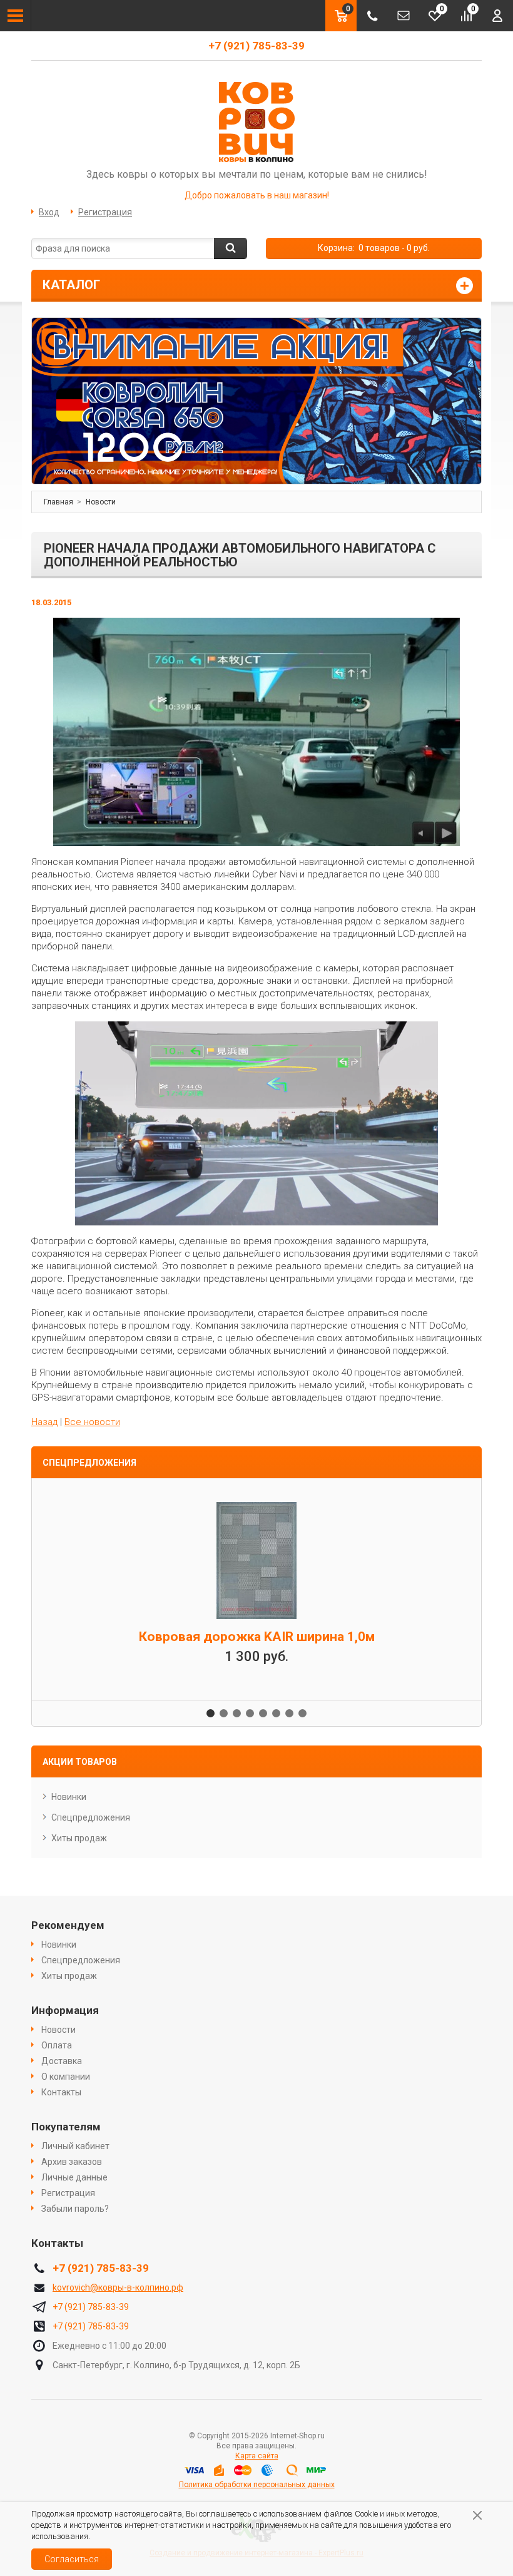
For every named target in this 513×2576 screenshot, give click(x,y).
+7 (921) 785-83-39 (256, 46)
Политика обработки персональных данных (257, 2485)
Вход (49, 212)
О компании (66, 2077)
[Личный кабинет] (497, 16)
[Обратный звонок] (372, 16)
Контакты (61, 2092)
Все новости (92, 1422)
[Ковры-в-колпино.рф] (256, 121)
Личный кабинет (75, 2146)
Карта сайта (257, 2456)
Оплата (57, 2045)
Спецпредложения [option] (89, 1463)
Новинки (69, 1797)
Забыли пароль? (75, 2209)
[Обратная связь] (404, 16)
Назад (44, 1422)
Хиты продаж (79, 1838)
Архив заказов (72, 2162)
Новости (58, 2030)
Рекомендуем (68, 1925)
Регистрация (105, 212)
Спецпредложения (91, 1817)
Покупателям (66, 2127)
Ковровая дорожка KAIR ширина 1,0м (257, 1637)
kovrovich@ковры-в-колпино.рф (118, 2287)
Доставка (62, 2061)
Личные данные (74, 2177)
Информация (65, 2010)
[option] (256, 401)
